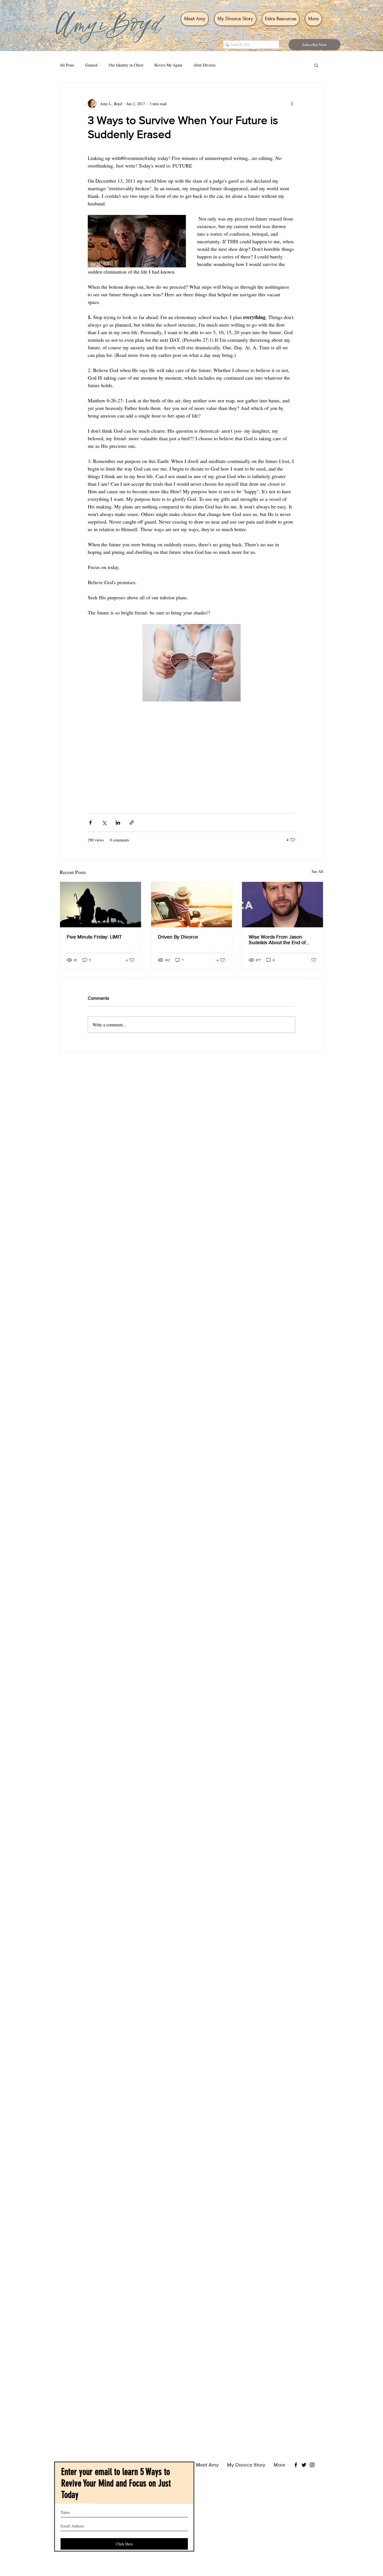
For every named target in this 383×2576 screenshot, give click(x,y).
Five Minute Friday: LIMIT (94, 937)
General (91, 65)
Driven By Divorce (178, 937)
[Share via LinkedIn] (118, 823)
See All (317, 871)
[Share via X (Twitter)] (104, 823)
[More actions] (292, 104)
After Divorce (205, 65)
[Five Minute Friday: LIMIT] (101, 905)
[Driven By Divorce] (192, 905)
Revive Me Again (168, 65)
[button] (314, 45)
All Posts (67, 65)
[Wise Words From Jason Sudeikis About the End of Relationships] (282, 905)
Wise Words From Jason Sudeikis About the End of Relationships (277, 940)
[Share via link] (132, 823)
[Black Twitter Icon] (304, 2454)
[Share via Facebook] (90, 823)
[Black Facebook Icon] (296, 2454)
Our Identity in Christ (126, 65)
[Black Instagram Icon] (312, 2454)
